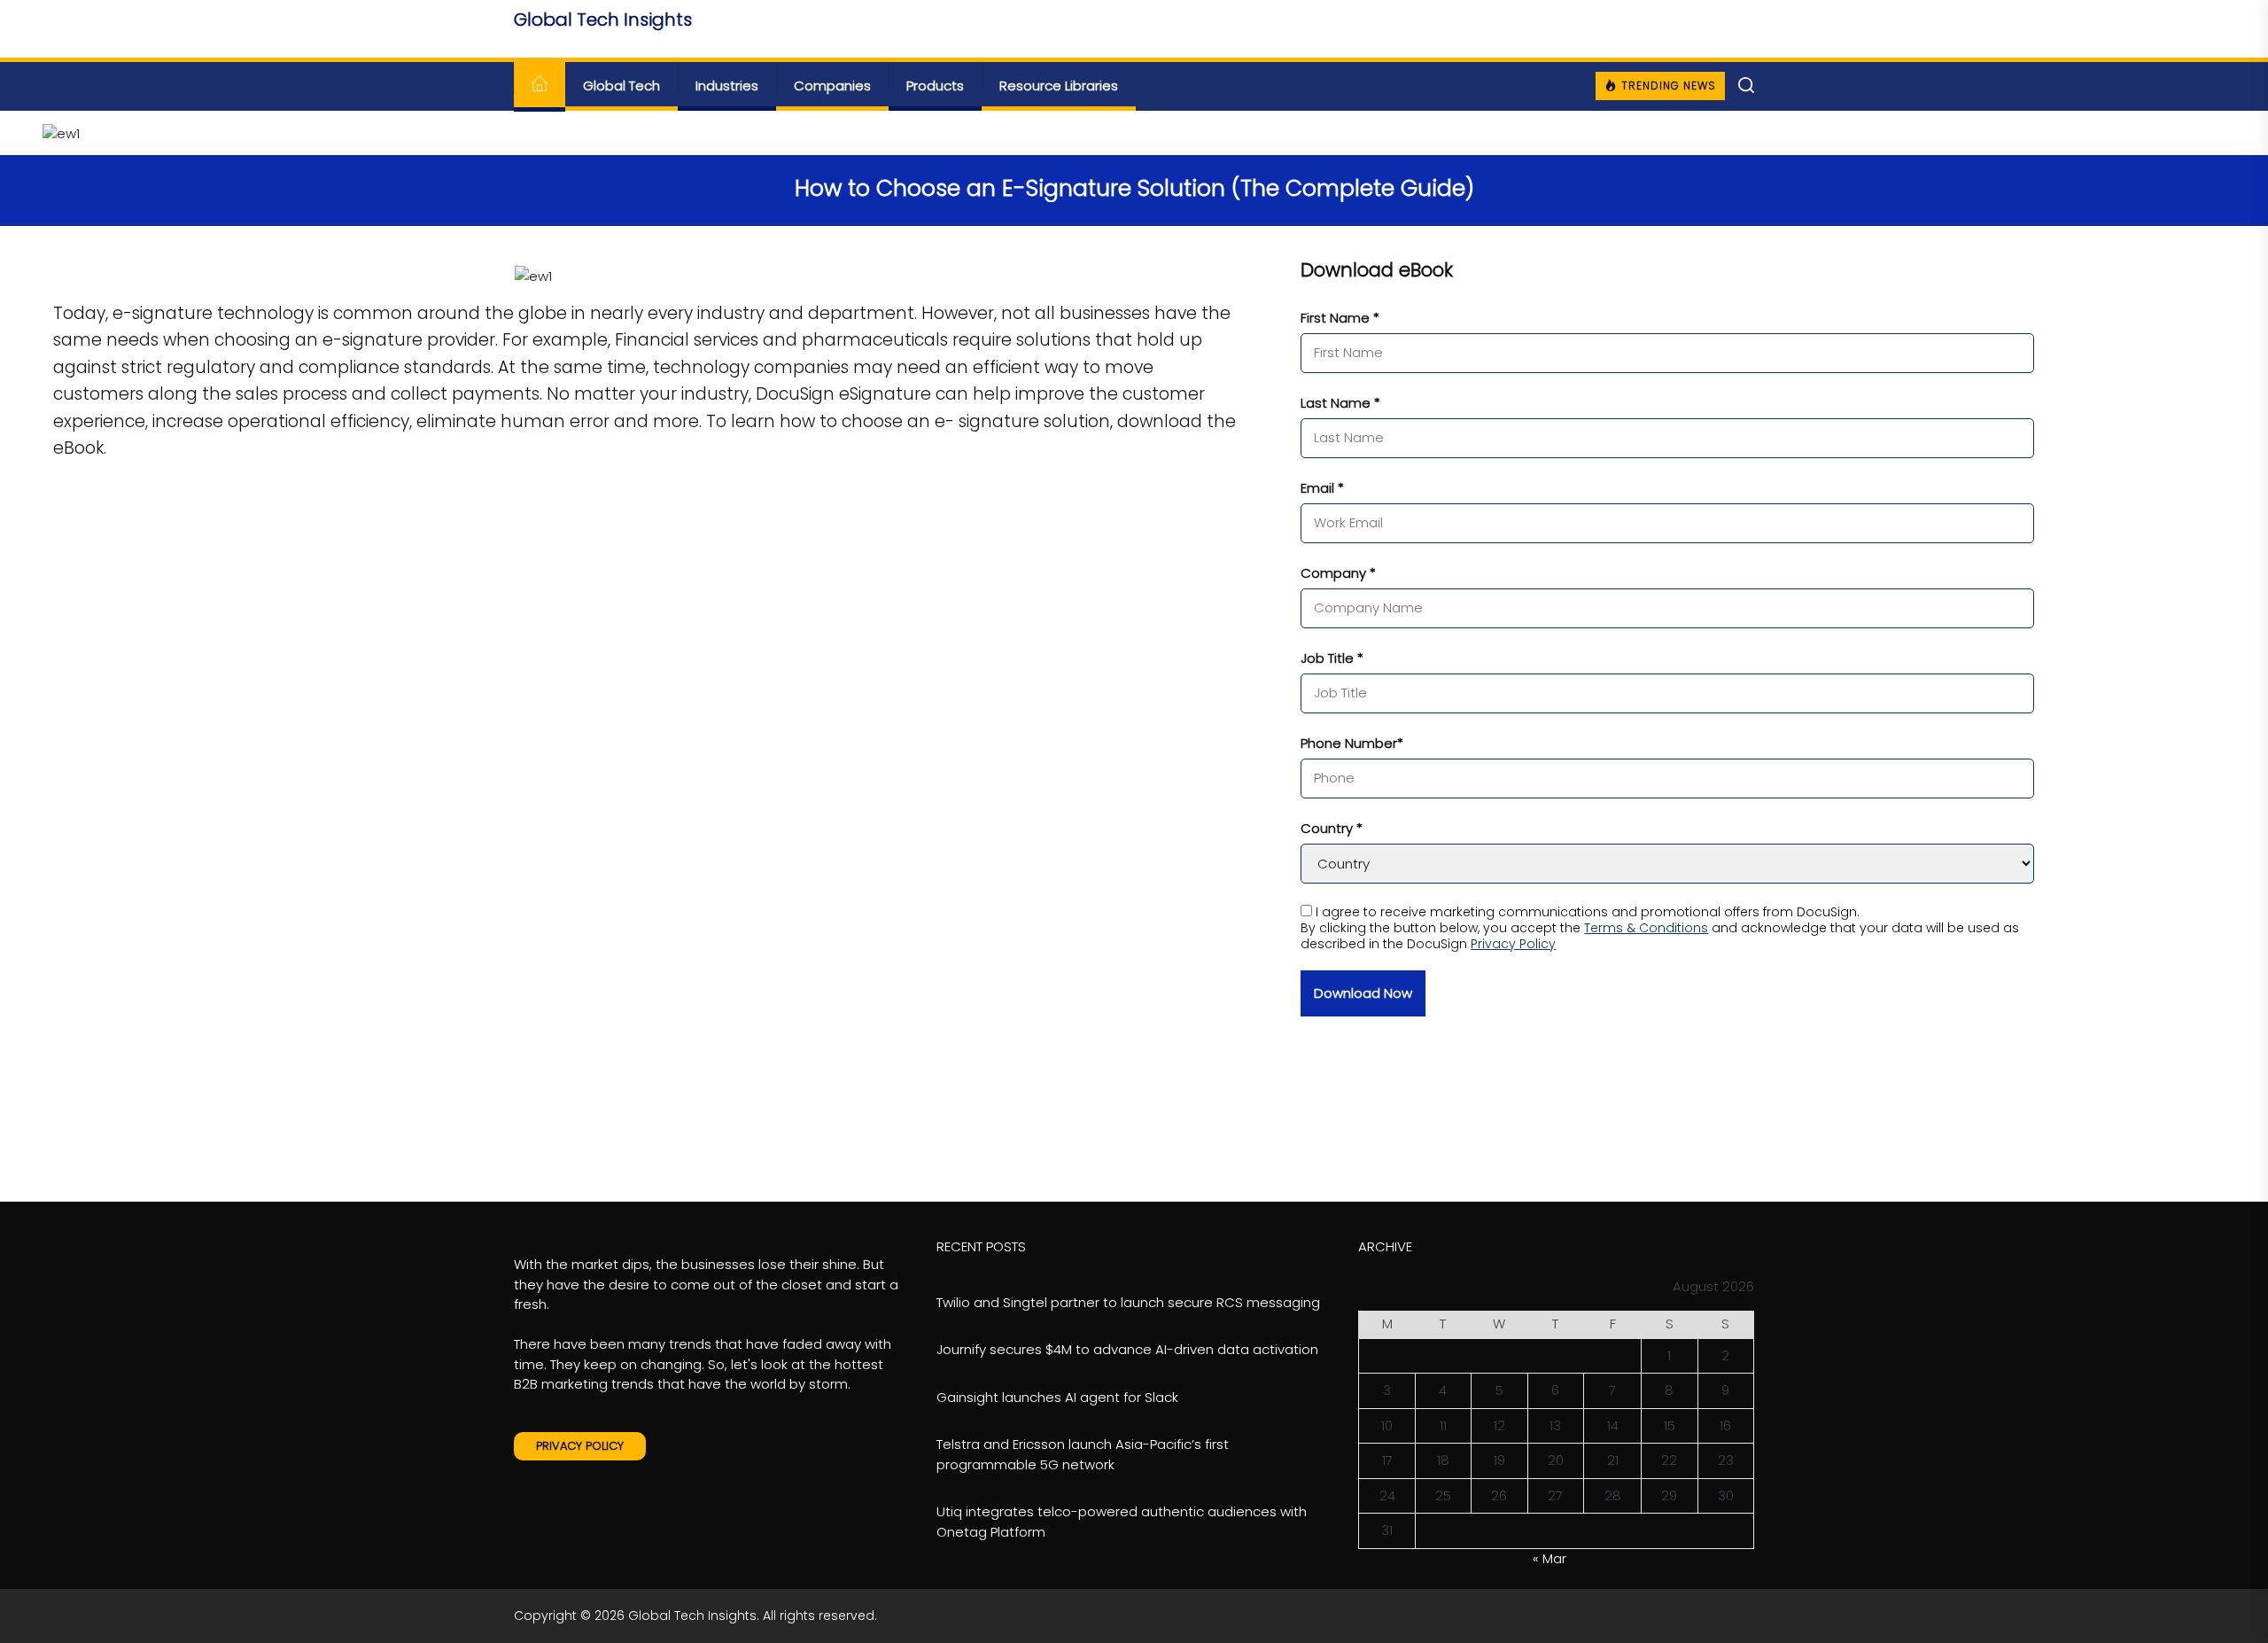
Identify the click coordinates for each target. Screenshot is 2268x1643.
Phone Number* (1352, 743)
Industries (727, 86)
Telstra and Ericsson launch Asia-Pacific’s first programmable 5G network (1083, 1454)
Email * (1322, 488)
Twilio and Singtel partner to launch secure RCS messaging (1128, 1302)
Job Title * (1332, 658)
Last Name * (1340, 403)
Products (935, 86)
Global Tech (621, 86)
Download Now (1363, 993)
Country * (1332, 828)
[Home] (540, 86)
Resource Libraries (1059, 86)
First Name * (1340, 318)
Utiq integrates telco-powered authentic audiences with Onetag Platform (1122, 1522)
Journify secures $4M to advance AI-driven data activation (1127, 1349)
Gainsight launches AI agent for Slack (1057, 1397)
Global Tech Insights (603, 19)
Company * (1338, 573)
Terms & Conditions (1646, 928)
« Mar (1550, 1558)
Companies (832, 86)
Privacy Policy (1513, 944)
